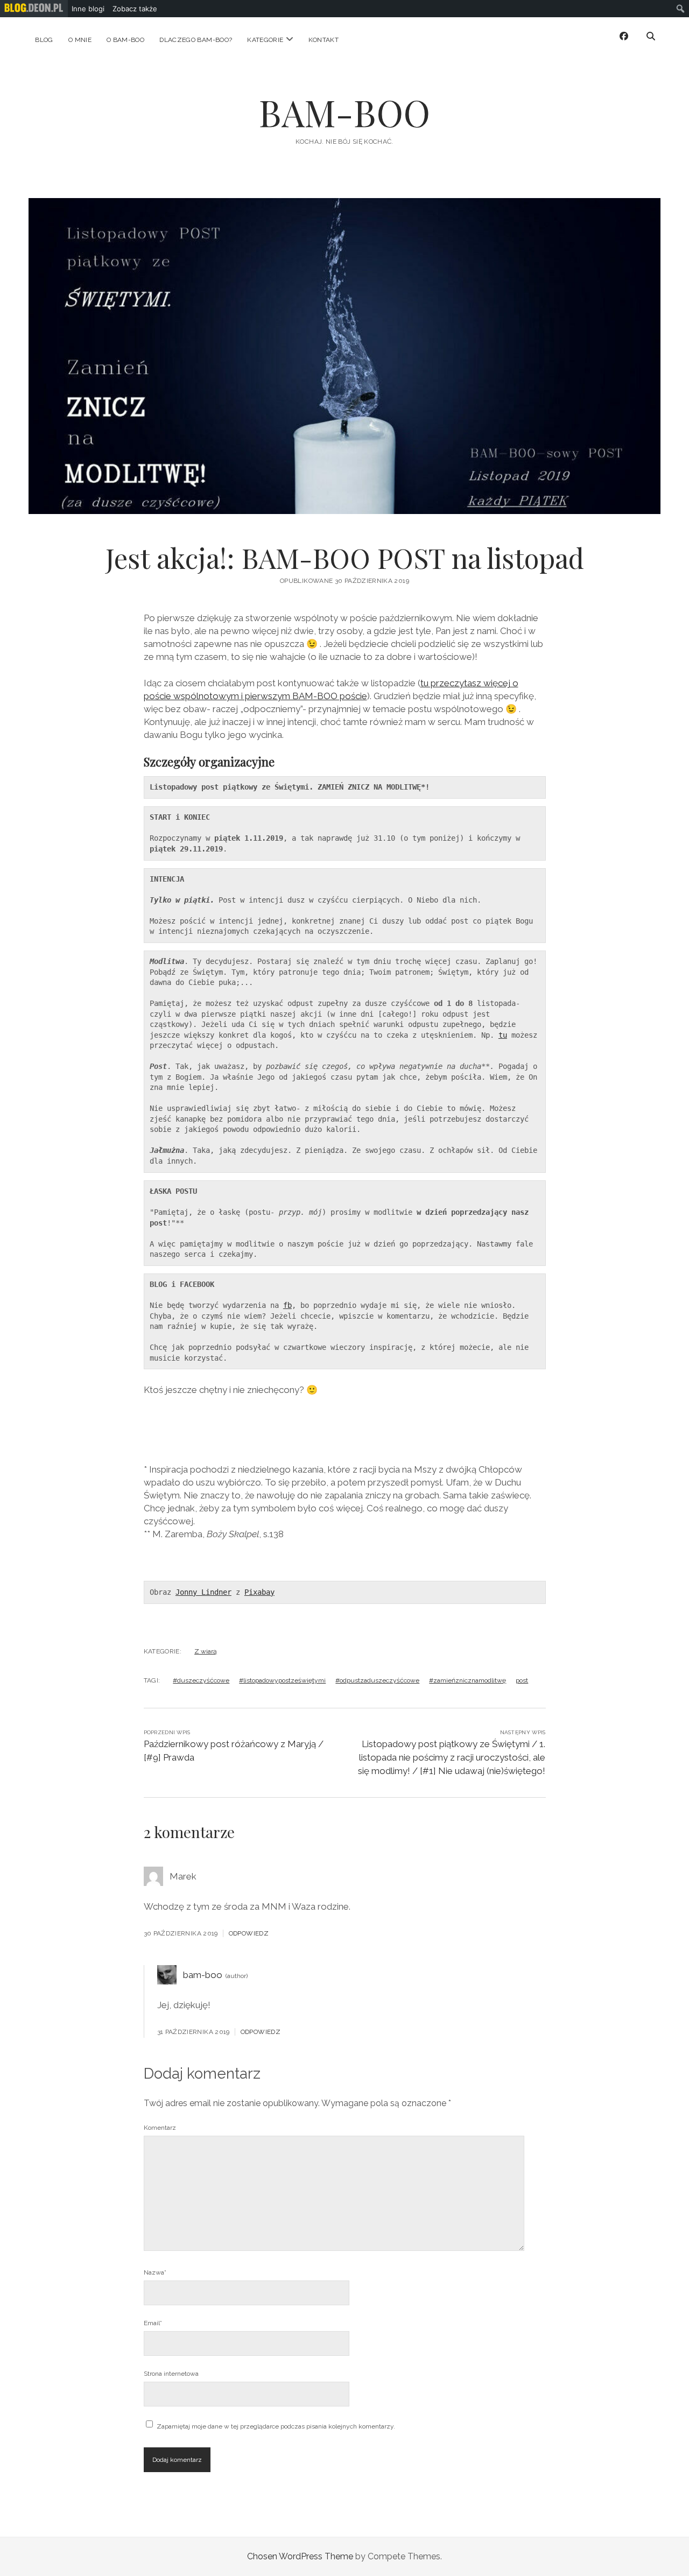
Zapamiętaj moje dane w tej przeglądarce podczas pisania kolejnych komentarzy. (276, 2426)
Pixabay (259, 1592)
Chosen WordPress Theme (300, 2556)
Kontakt (324, 40)
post (522, 1680)
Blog (44, 40)
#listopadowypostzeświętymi (282, 1680)
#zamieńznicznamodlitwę (467, 1680)
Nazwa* (155, 2272)
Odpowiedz (249, 1933)
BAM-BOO (344, 112)
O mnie (80, 40)
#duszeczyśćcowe (201, 1680)
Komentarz (160, 2128)
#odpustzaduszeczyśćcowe (377, 1680)
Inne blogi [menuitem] (88, 9)
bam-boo (203, 1975)
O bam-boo (125, 40)
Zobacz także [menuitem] (135, 9)
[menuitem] (34, 9)
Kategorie (265, 40)
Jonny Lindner (203, 1592)
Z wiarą (206, 1651)
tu (503, 1035)
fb (287, 1305)
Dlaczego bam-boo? (196, 40)
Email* (153, 2323)
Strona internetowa (171, 2374)
